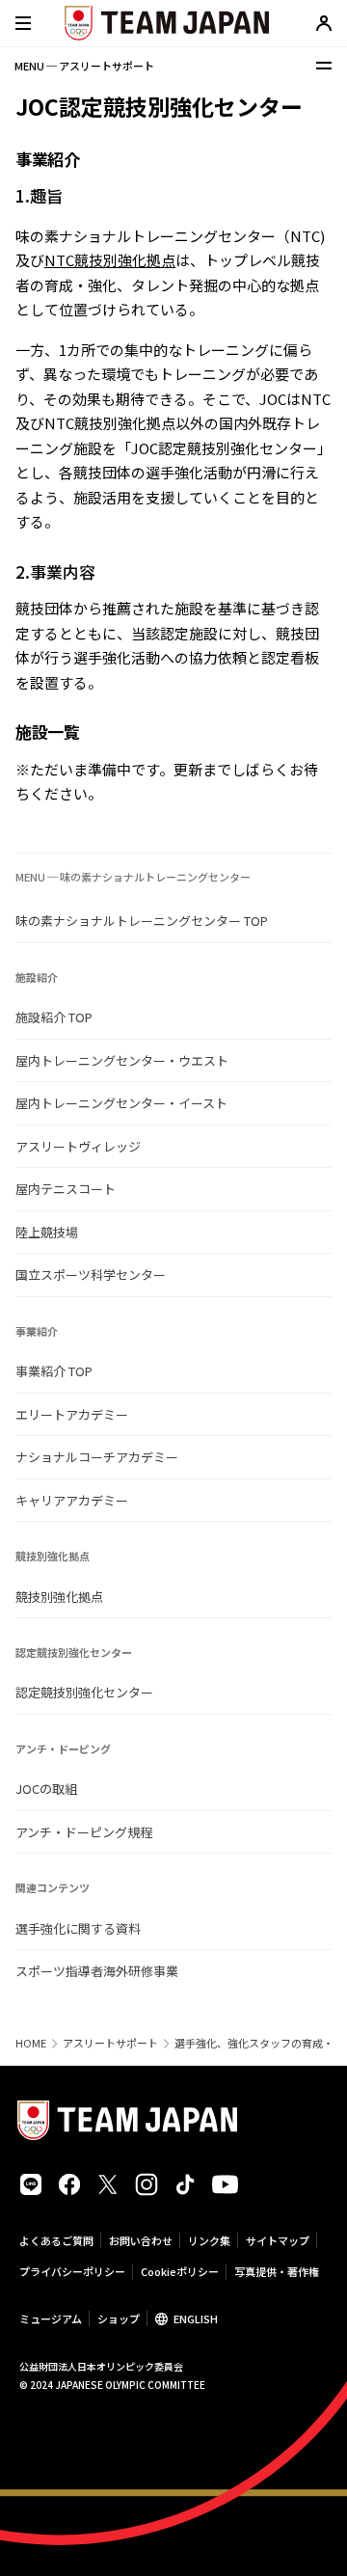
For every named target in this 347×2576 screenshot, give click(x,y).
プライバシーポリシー (72, 2271)
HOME (31, 2043)
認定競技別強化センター (84, 1692)
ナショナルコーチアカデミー (97, 1457)
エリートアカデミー (72, 1414)
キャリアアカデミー (72, 1500)
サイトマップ (278, 2240)
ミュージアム (51, 2318)
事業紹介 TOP (54, 1371)
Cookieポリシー (180, 2271)
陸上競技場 (47, 1232)
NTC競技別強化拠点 (110, 260)
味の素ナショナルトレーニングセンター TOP (142, 921)
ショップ (119, 2318)
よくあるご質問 (56, 2240)
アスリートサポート (110, 2043)
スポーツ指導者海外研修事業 (97, 1971)
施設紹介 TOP (54, 1017)
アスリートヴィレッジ (78, 1146)
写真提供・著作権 (277, 2271)
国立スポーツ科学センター (91, 1274)
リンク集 (209, 2240)
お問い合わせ (141, 2240)
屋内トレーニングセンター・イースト (121, 1103)
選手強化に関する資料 (78, 1928)
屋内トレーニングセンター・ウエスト (122, 1060)
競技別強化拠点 (59, 1597)
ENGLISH (196, 2318)
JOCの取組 (46, 1789)
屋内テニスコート (66, 1189)
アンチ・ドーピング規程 (84, 1832)
